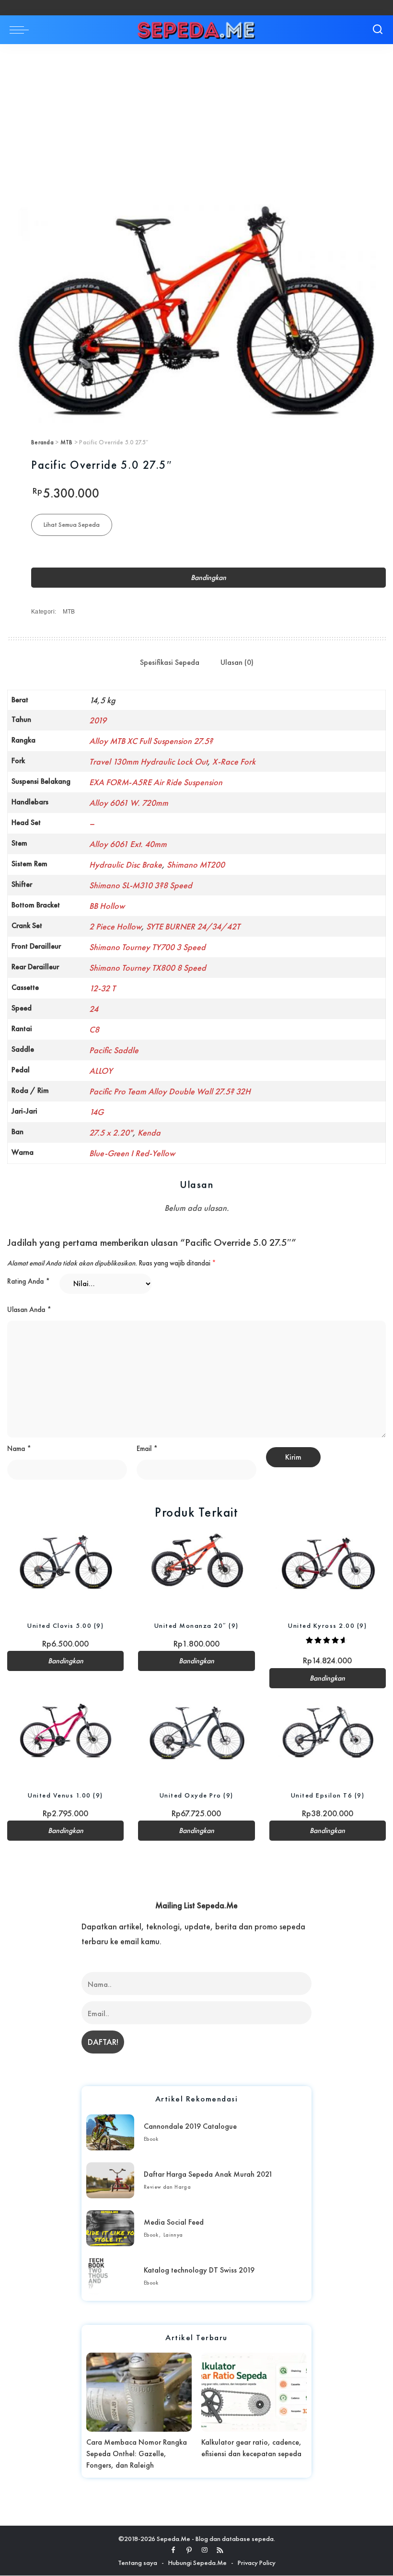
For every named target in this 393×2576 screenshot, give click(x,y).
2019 (98, 720)
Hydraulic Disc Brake (126, 864)
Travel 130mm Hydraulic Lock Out (148, 761)
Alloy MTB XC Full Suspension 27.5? (151, 741)
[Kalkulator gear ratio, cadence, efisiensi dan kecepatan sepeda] (254, 2392)
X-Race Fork (234, 761)
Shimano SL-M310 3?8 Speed (141, 885)
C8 (94, 1029)
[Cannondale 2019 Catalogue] (110, 2132)
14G (96, 1112)
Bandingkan (208, 578)
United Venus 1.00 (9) (65, 1795)
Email (147, 1449)
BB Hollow (107, 906)
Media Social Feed (174, 2222)
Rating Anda (29, 1281)
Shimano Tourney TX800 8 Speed (148, 968)
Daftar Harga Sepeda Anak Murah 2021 (208, 2174)
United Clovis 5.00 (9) (65, 1625)
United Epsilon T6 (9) (328, 1795)
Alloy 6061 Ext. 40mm (128, 844)
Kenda (149, 1132)
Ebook (151, 2139)
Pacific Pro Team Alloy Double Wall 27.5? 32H (170, 1091)
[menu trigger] (22, 30)
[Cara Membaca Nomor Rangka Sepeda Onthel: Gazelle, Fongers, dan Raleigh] (139, 2392)
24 (94, 1009)
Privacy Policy (257, 2563)
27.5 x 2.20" (111, 1132)
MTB (67, 442)
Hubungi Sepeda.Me (197, 2563)
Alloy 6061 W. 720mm (129, 803)
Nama (19, 1449)
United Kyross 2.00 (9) (327, 1625)
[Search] (378, 30)
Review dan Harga (167, 2187)
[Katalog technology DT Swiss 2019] (110, 2276)
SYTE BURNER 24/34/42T (193, 926)
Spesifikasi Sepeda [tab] (170, 662)
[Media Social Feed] (110, 2228)
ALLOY (101, 1071)
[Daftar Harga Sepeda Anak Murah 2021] (110, 2180)
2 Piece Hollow (115, 926)
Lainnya (173, 2235)
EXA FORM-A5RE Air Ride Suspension (156, 782)
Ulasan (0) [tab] (237, 662)
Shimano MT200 (196, 864)
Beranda (42, 442)
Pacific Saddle (114, 1050)
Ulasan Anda (29, 1310)
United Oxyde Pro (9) (196, 1795)
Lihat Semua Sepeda (72, 524)
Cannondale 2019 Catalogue (190, 2126)
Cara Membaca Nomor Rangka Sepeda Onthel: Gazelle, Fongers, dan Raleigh (137, 2454)
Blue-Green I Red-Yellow (132, 1153)
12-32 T (102, 988)
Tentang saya (138, 2563)
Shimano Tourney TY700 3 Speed (147, 947)
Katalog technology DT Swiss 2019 (199, 2270)
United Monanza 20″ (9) (196, 1625)
